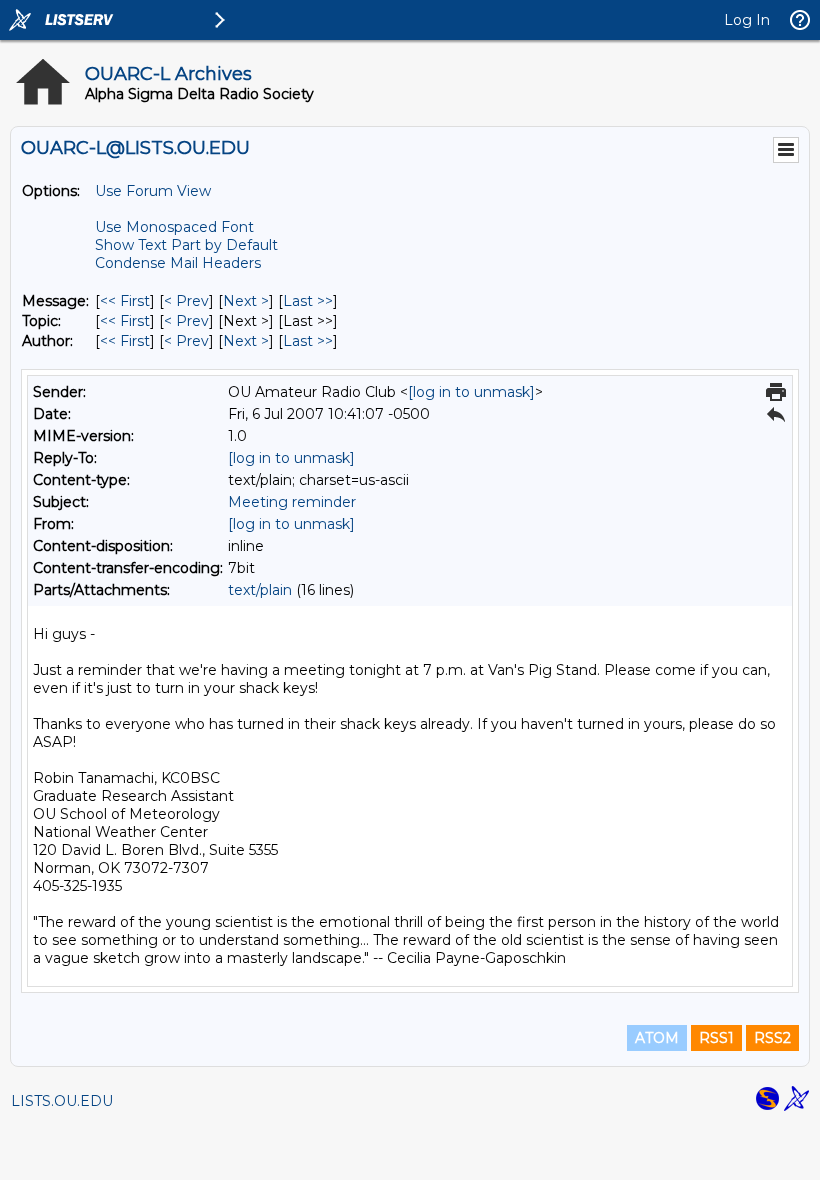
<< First (125, 301)
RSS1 (716, 1038)
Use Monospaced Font (174, 227)
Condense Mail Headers (178, 263)
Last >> (308, 301)
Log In (747, 20)
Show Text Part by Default (186, 245)
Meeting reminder (292, 502)
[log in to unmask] (471, 392)
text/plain (260, 590)
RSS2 (772, 1038)
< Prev (186, 301)
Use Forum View (153, 191)
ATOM (657, 1038)
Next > (246, 301)
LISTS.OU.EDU (62, 1101)
